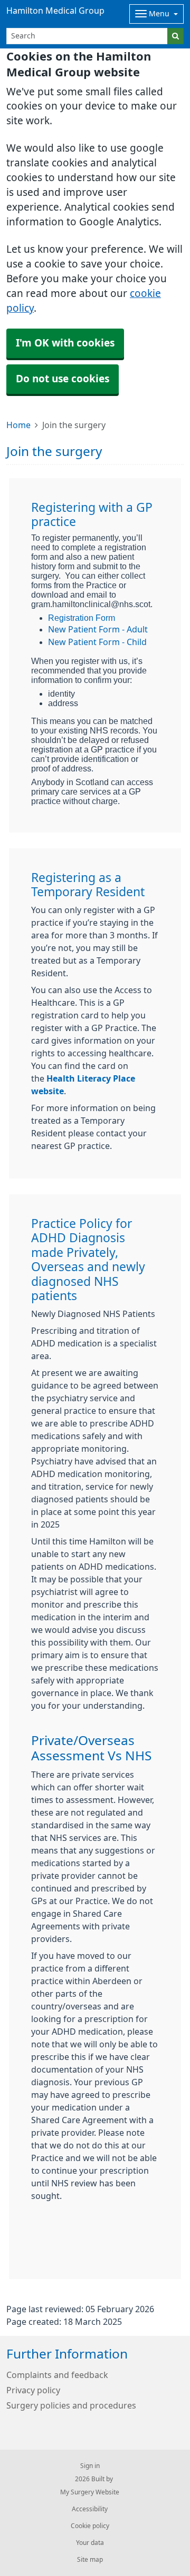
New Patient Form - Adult (98, 629)
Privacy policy (33, 2390)
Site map (90, 2560)
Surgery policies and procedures (71, 2405)
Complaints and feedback (57, 2375)
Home (18, 425)
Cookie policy (90, 2526)
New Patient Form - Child (97, 642)
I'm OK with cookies (65, 343)
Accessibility (90, 2509)
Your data (90, 2543)
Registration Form (82, 618)
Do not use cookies (63, 379)
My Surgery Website (90, 2492)
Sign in (90, 2466)
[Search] (175, 36)
